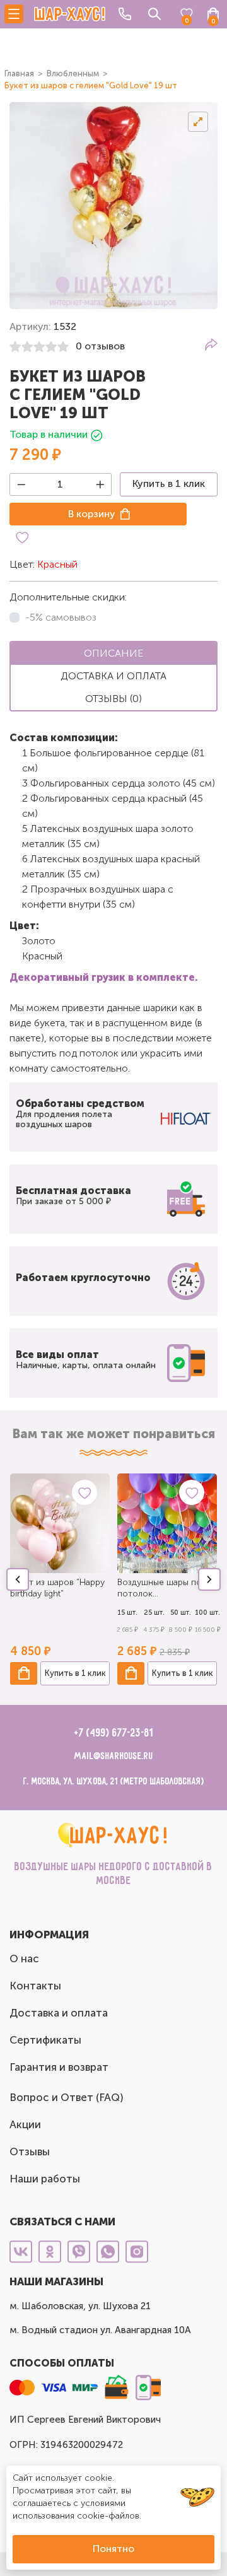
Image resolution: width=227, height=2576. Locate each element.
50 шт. (181, 1613)
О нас (24, 1958)
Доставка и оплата (59, 2013)
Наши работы (45, 2179)
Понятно (113, 2549)
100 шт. (207, 1613)
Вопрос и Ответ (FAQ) (67, 2097)
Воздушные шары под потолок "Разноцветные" (162, 1588)
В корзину (92, 514)
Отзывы (30, 2152)
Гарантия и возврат (59, 2067)
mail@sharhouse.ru (114, 1756)
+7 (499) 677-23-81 (114, 1733)
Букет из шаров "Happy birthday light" (57, 1588)
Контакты (35, 1986)
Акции (25, 2124)
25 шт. (154, 1613)
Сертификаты (45, 2040)
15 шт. (127, 1613)
